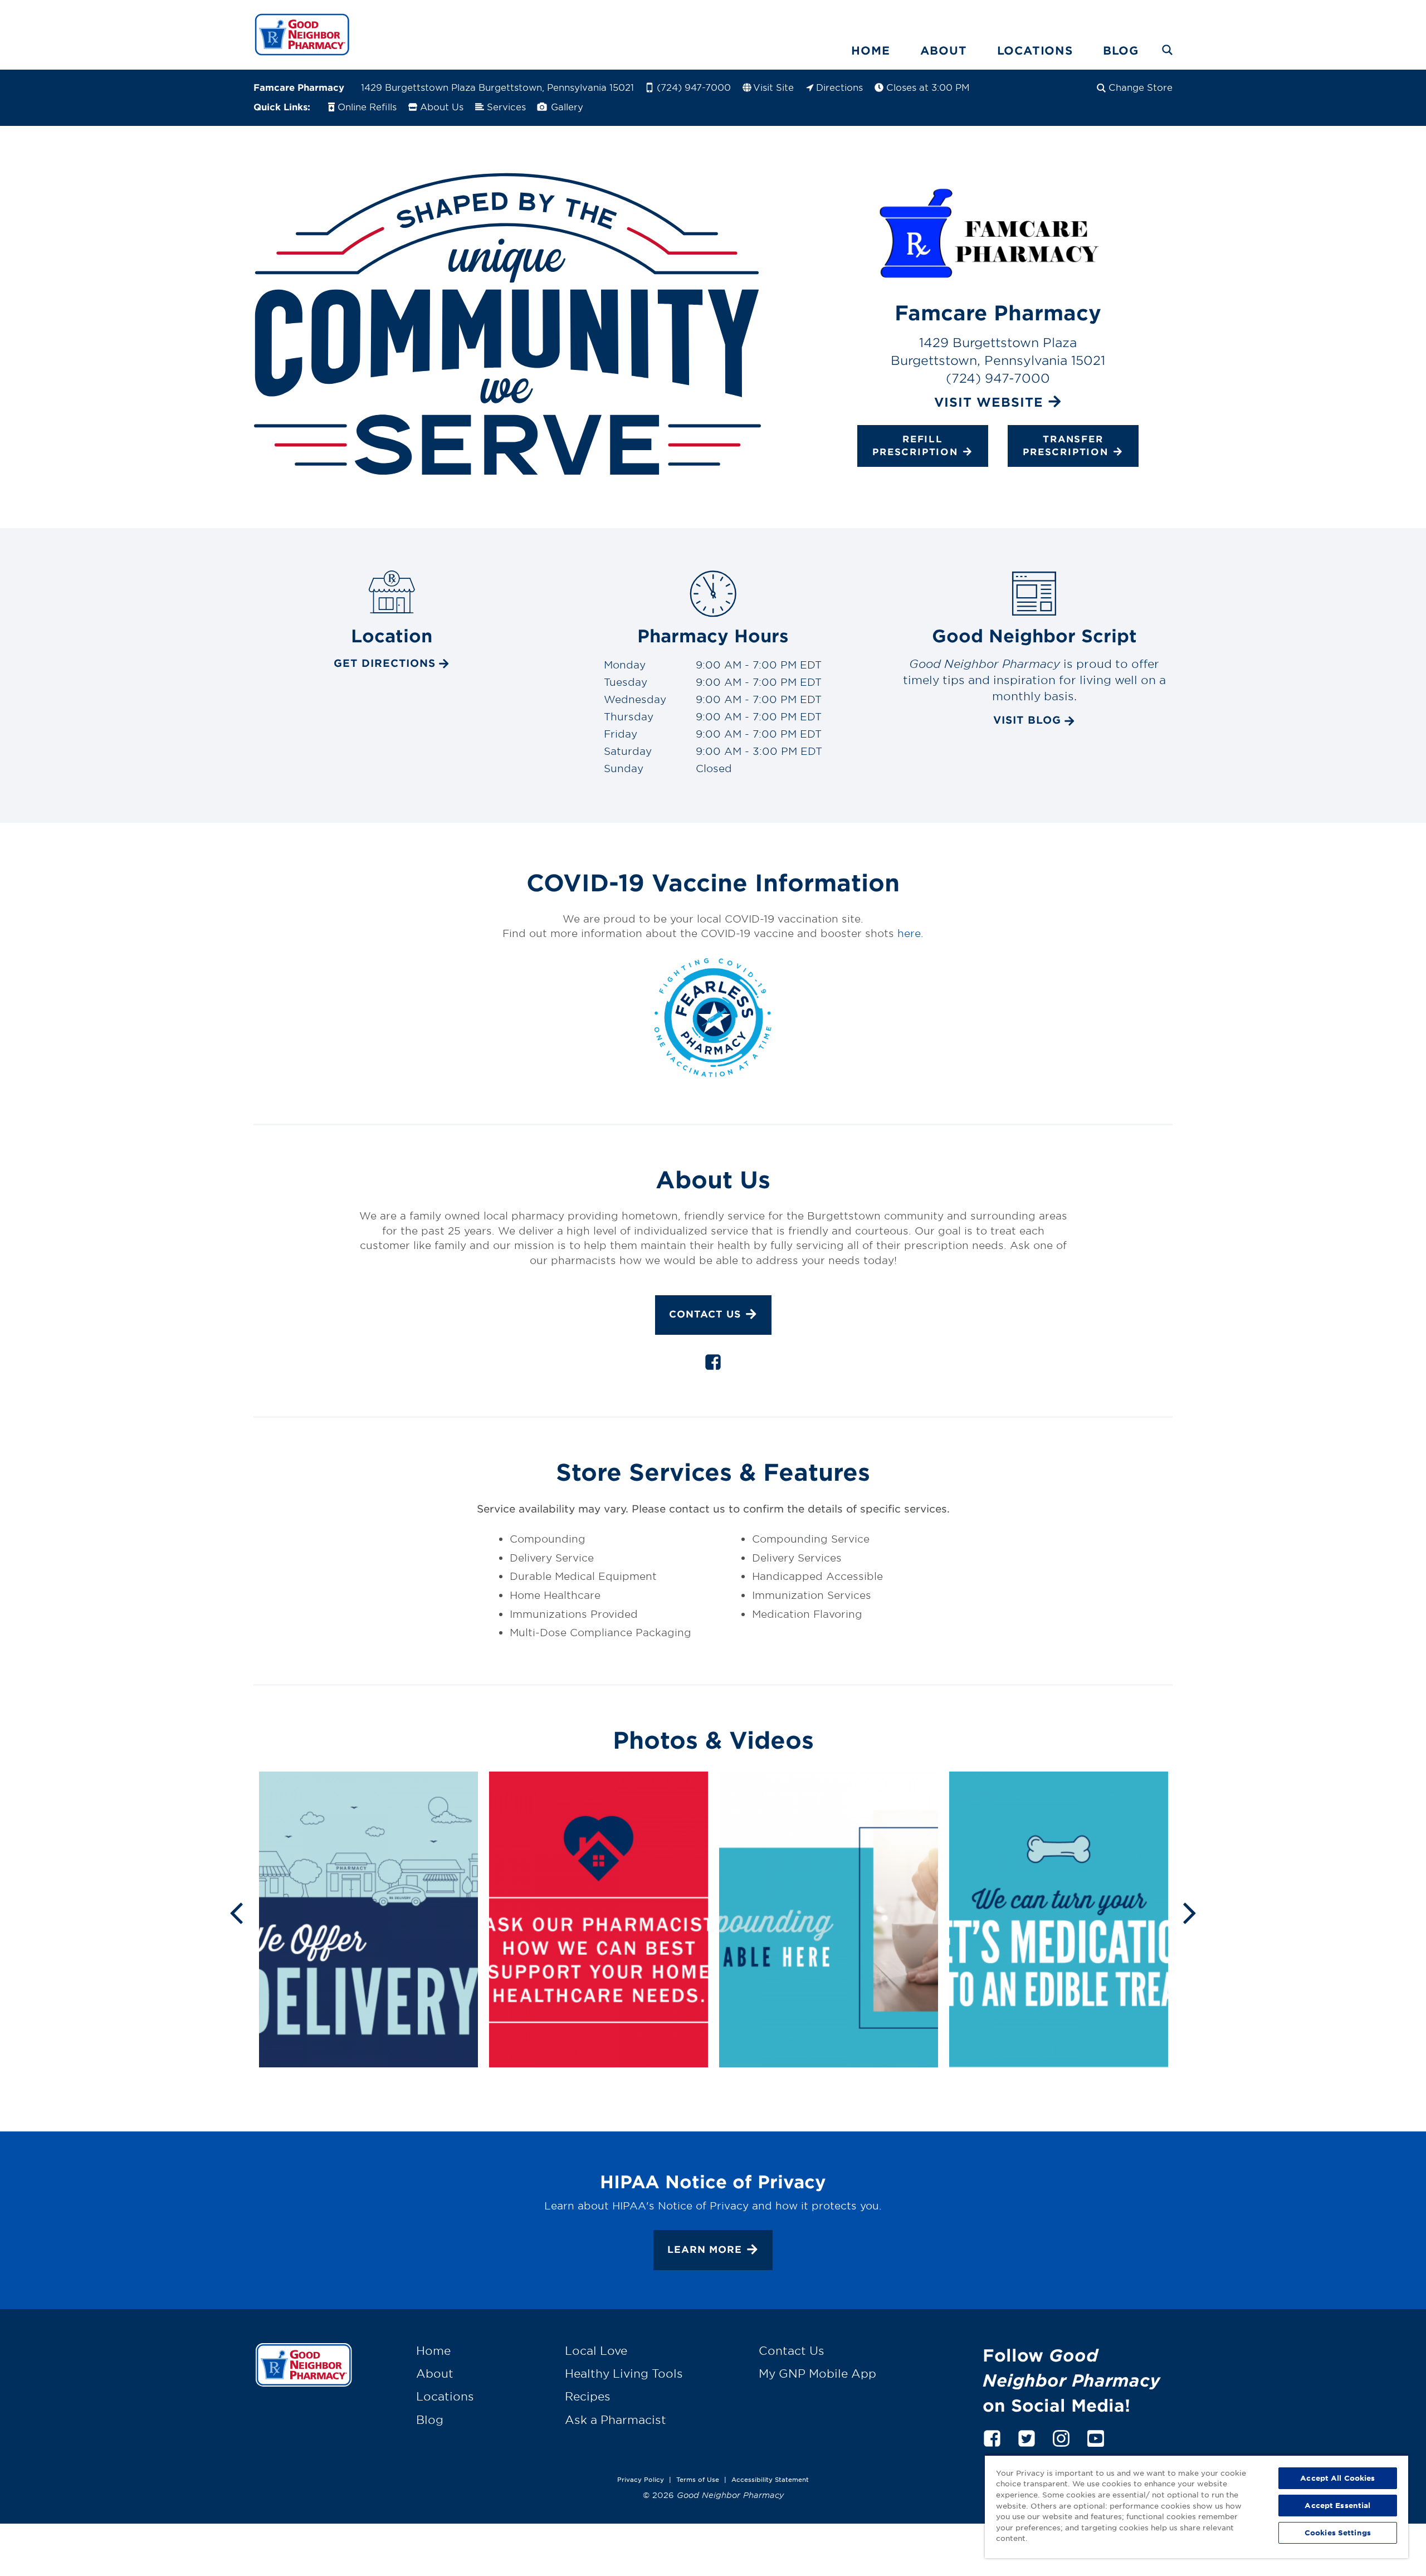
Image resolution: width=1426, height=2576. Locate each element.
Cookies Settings (1338, 2533)
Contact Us (705, 1314)
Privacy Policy (641, 2479)
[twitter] (1027, 2436)
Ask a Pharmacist (616, 2419)
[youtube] (1096, 2436)
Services (506, 106)
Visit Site (773, 87)
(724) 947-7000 (694, 87)
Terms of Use (698, 2479)
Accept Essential (1337, 2505)
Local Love (596, 2350)
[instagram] (1061, 2436)
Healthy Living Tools (624, 2373)
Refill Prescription (915, 445)
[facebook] (713, 1364)
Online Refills (367, 106)
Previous (236, 1912)
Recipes (588, 2396)
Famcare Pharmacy (299, 87)
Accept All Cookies (1337, 2478)
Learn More (705, 2249)
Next (1190, 1912)
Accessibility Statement (770, 2479)
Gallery (566, 106)
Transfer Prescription (1066, 445)
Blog (1121, 50)
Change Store (1141, 87)
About (944, 50)
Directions (839, 87)
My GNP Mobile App (817, 2373)
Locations (1035, 50)
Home (870, 50)
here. (910, 933)
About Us (442, 106)
